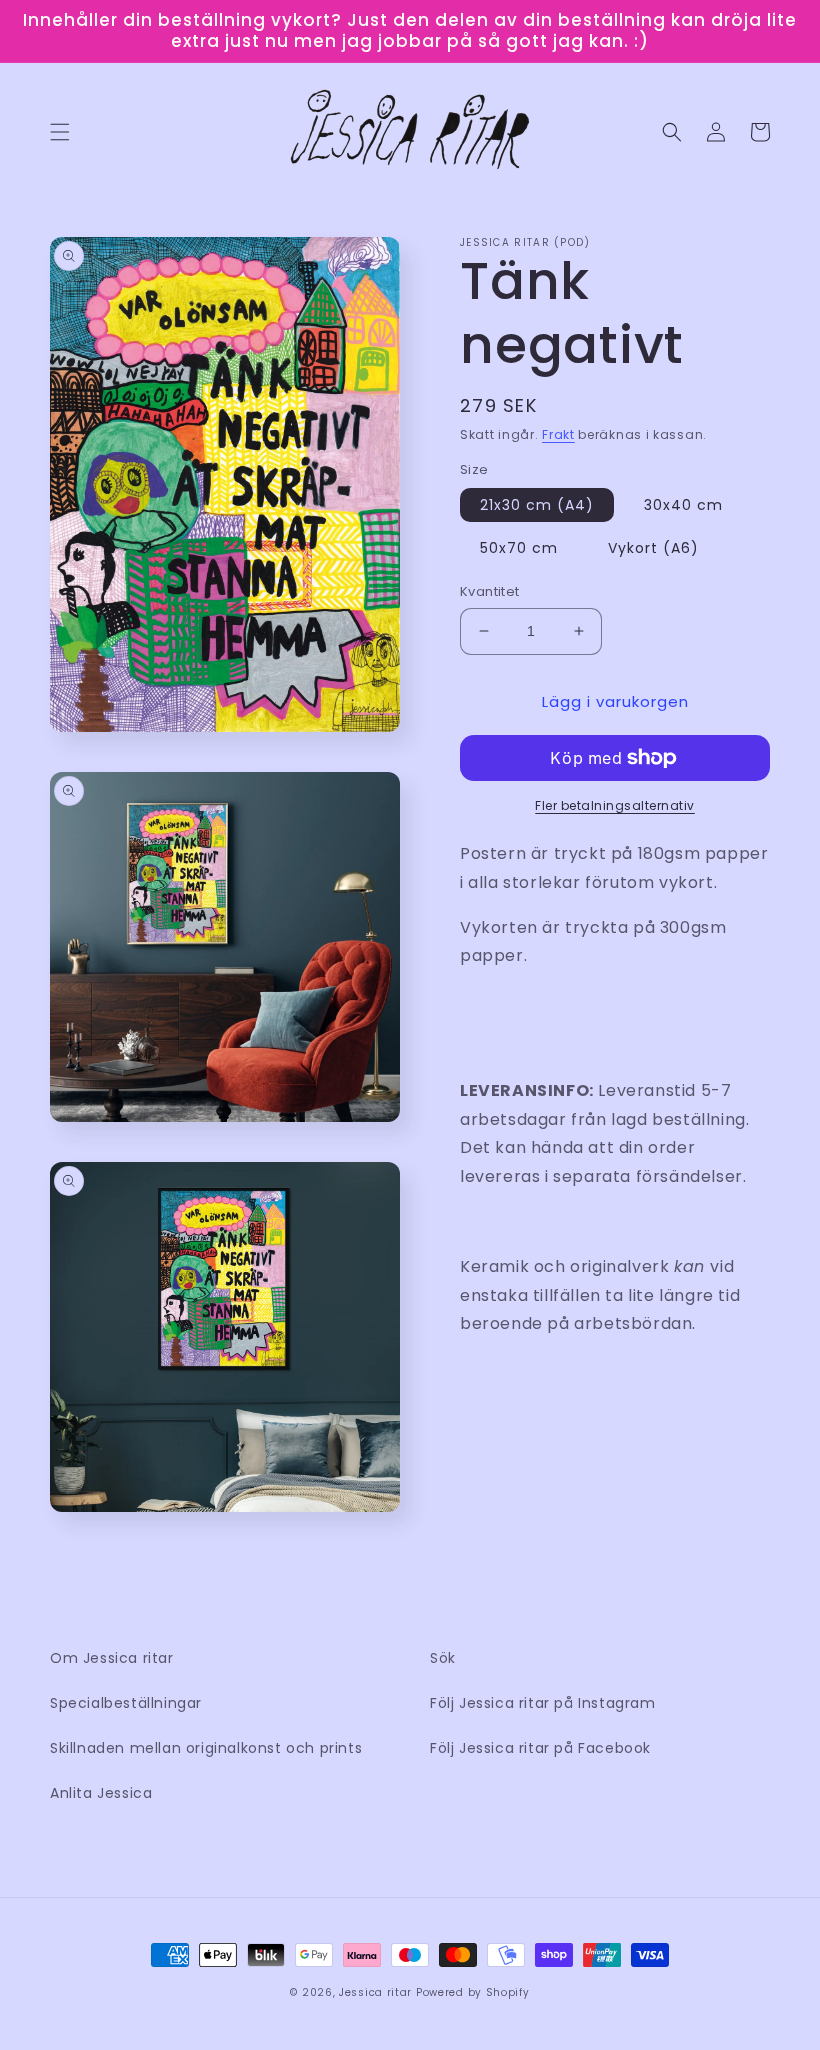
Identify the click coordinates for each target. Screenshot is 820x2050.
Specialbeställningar (126, 1703)
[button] (60, 132)
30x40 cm (683, 505)
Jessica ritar (375, 1992)
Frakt (558, 434)
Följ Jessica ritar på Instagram (543, 1703)
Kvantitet (490, 591)
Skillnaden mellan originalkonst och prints (206, 1748)
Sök (443, 1658)
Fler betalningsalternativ (615, 805)
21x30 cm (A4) (537, 505)
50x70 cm (519, 548)
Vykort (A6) (653, 548)
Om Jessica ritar (112, 1658)
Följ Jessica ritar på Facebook (540, 1748)
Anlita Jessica (101, 1793)
